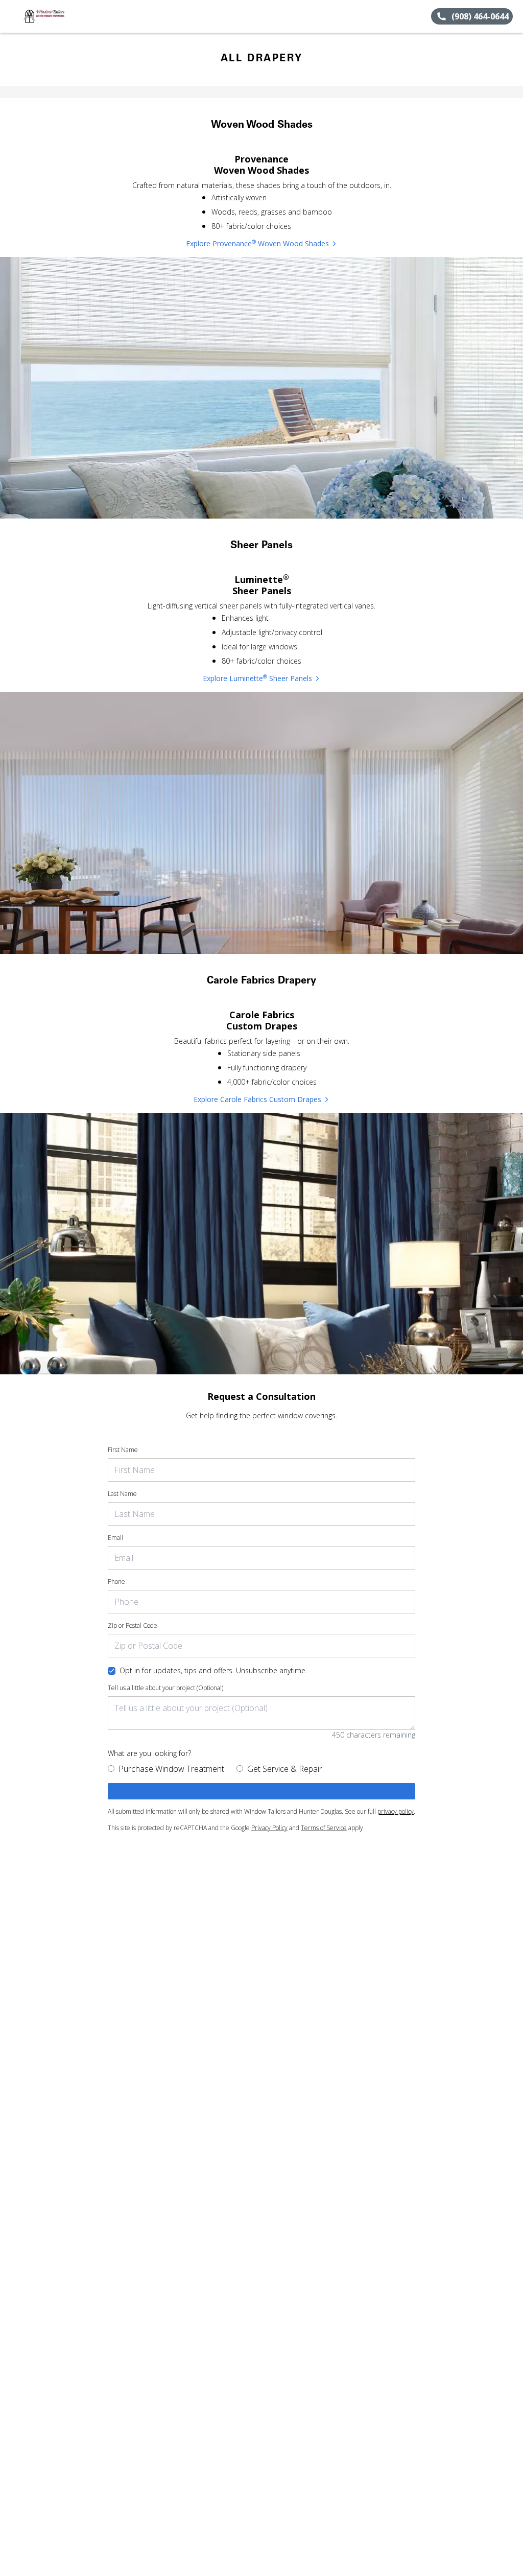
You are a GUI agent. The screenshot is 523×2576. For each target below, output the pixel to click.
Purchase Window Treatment (171, 1769)
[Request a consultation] (261, 1791)
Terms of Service (324, 1828)
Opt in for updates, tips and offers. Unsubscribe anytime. (213, 1670)
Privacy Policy (269, 1828)
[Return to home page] (54, 16)
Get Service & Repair (285, 1769)
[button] (12, 16)
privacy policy (396, 1811)
